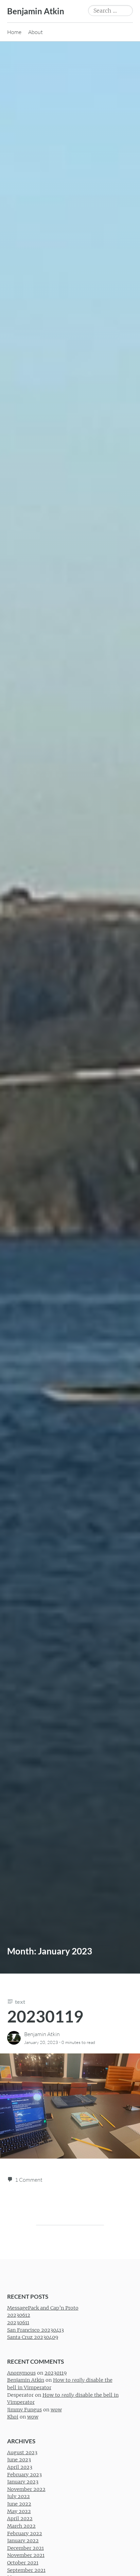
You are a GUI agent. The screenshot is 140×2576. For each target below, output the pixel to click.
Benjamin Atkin (36, 11)
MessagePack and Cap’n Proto (43, 2308)
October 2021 (23, 2563)
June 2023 (19, 2460)
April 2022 (20, 2519)
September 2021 (26, 2570)
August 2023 (22, 2453)
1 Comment (29, 2180)
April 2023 (20, 2467)
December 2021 (25, 2548)
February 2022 (25, 2533)
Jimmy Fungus (24, 2410)
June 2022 (19, 2504)
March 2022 (21, 2526)
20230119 (45, 2016)
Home (14, 32)
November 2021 (26, 2556)
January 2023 (23, 2482)
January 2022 (23, 2541)
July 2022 (19, 2497)
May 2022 (19, 2511)
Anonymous (21, 2373)
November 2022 (26, 2489)
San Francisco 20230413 (36, 2330)
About (36, 32)
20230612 (19, 2315)
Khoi (13, 2417)
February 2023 (24, 2475)
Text (20, 2002)
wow (56, 2410)
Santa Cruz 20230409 (33, 2338)
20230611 (18, 2323)
